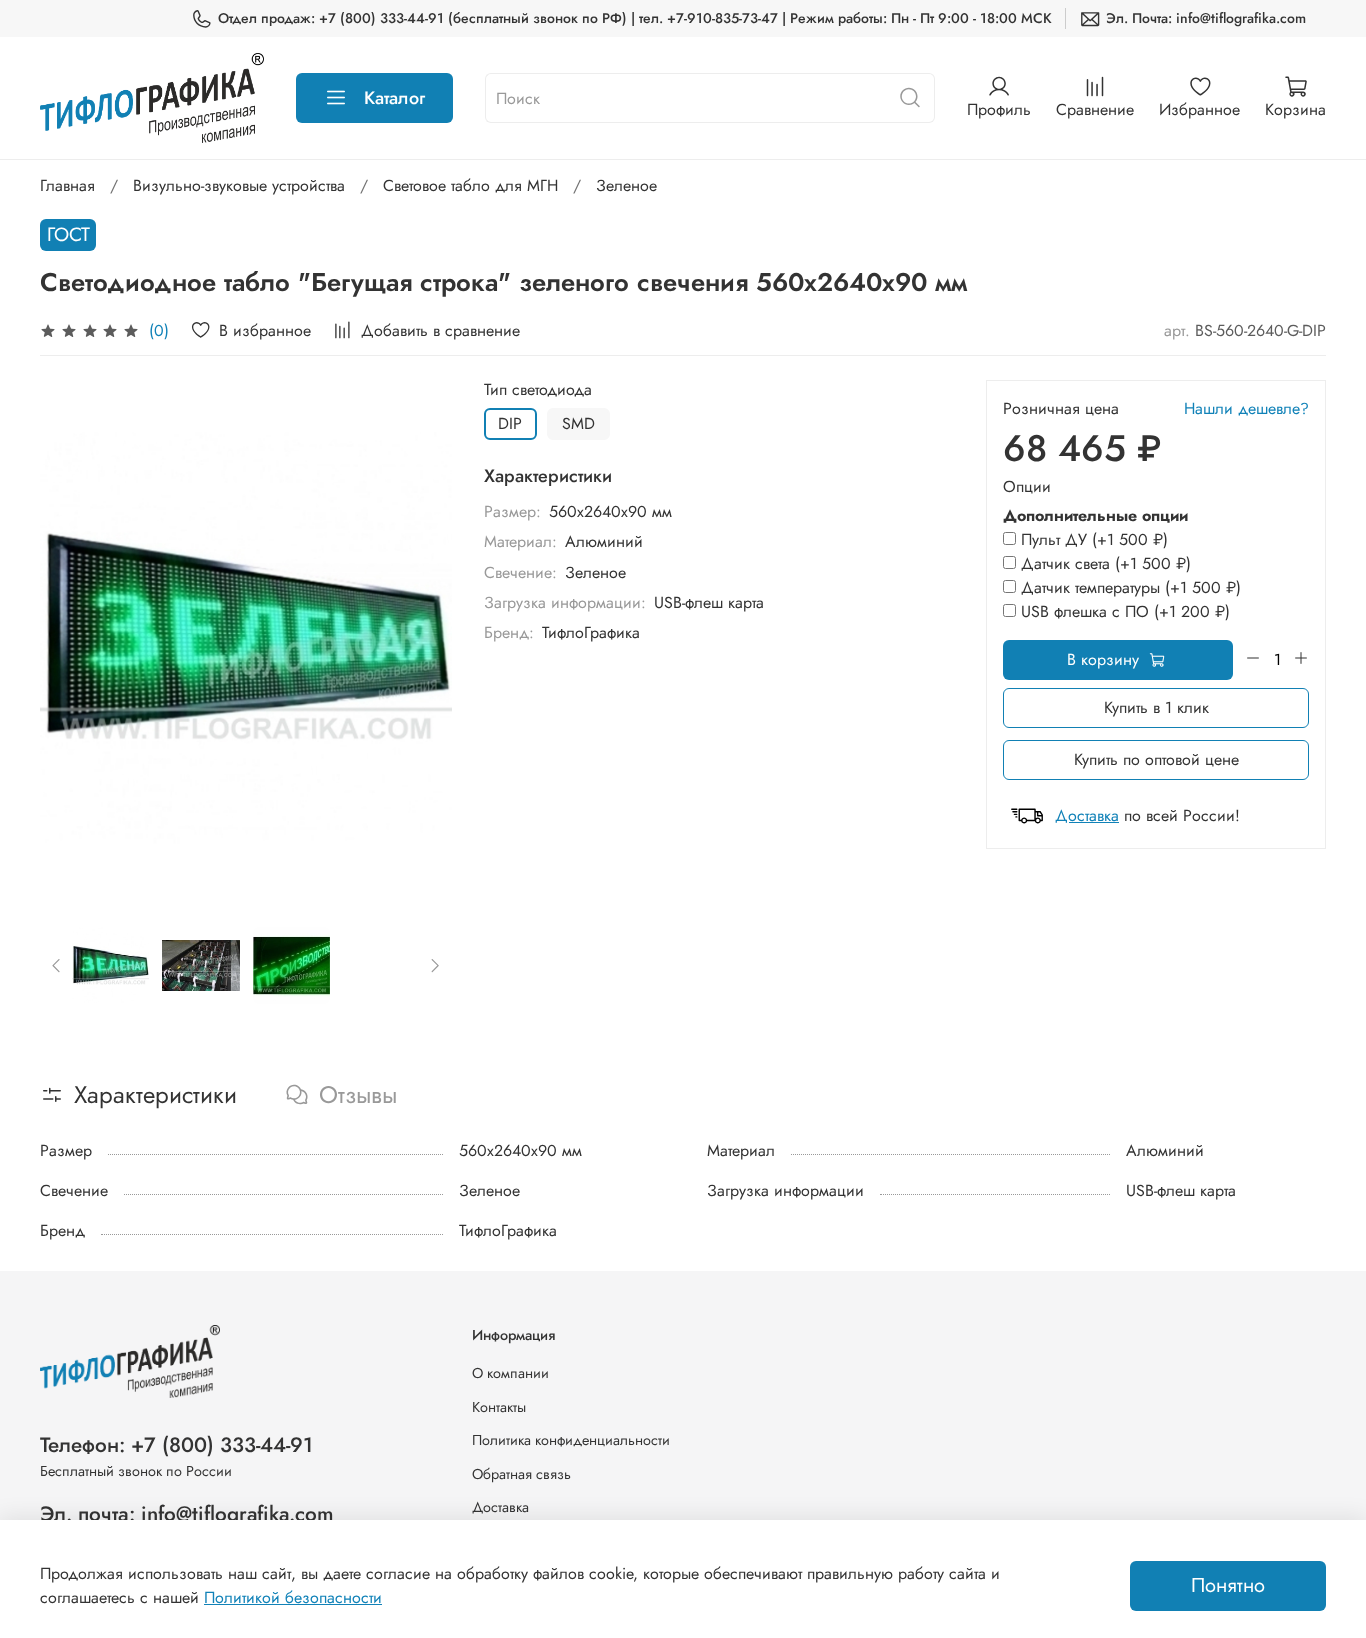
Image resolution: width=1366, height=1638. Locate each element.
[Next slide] (420, 638)
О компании (510, 1373)
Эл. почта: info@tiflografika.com (187, 1514)
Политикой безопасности (293, 1597)
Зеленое (626, 185)
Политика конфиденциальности (571, 1440)
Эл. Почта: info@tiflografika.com (1206, 18)
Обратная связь (521, 1474)
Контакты (499, 1407)
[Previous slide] (72, 638)
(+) (1094, 539)
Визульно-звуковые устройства (239, 185)
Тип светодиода (538, 389)
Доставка (1087, 815)
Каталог (394, 98)
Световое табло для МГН (470, 185)
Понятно (1228, 1585)
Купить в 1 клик (1156, 707)
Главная (67, 185)
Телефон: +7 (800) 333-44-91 (176, 1445)
